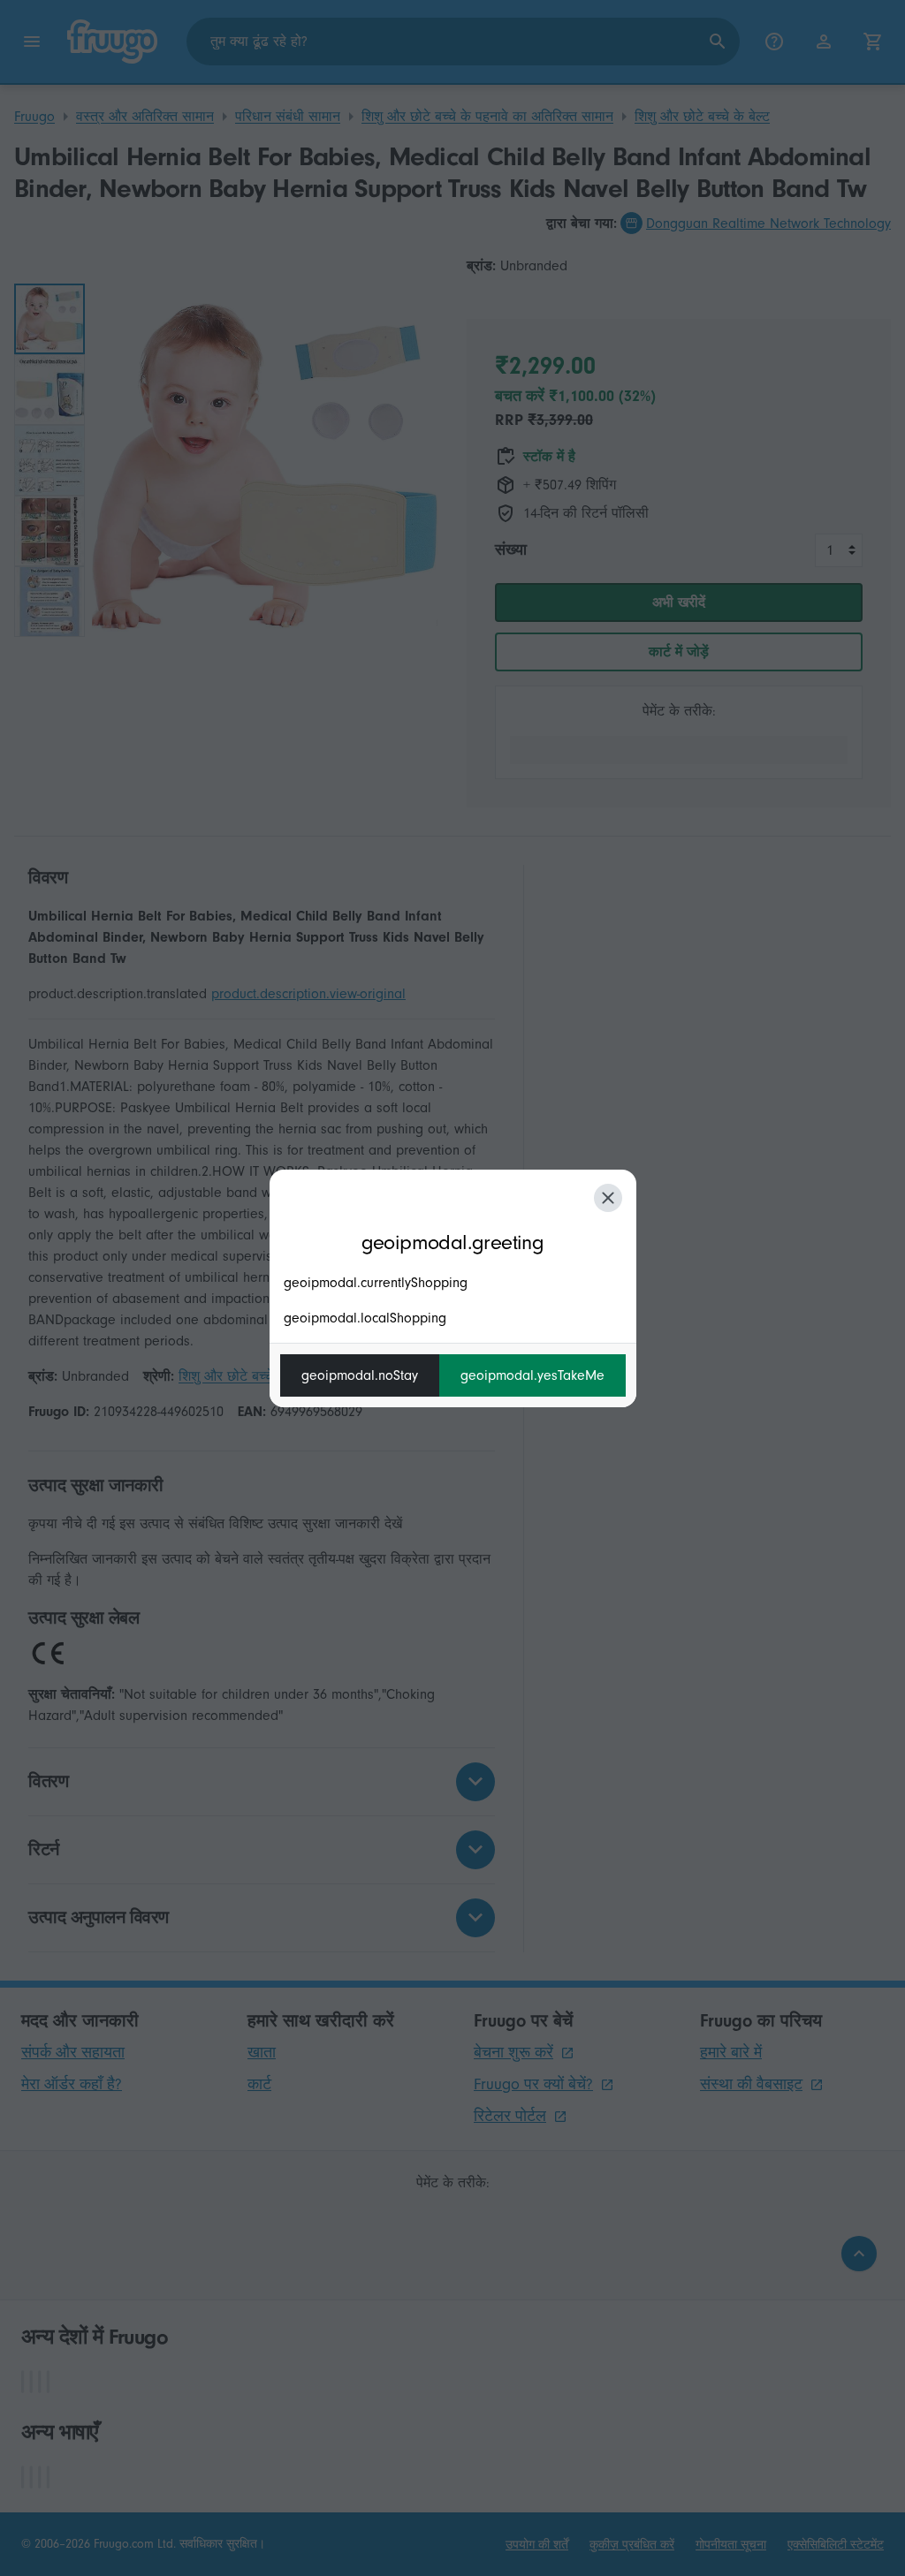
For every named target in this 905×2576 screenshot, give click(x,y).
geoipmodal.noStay (360, 1375)
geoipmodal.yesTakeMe (532, 1375)
